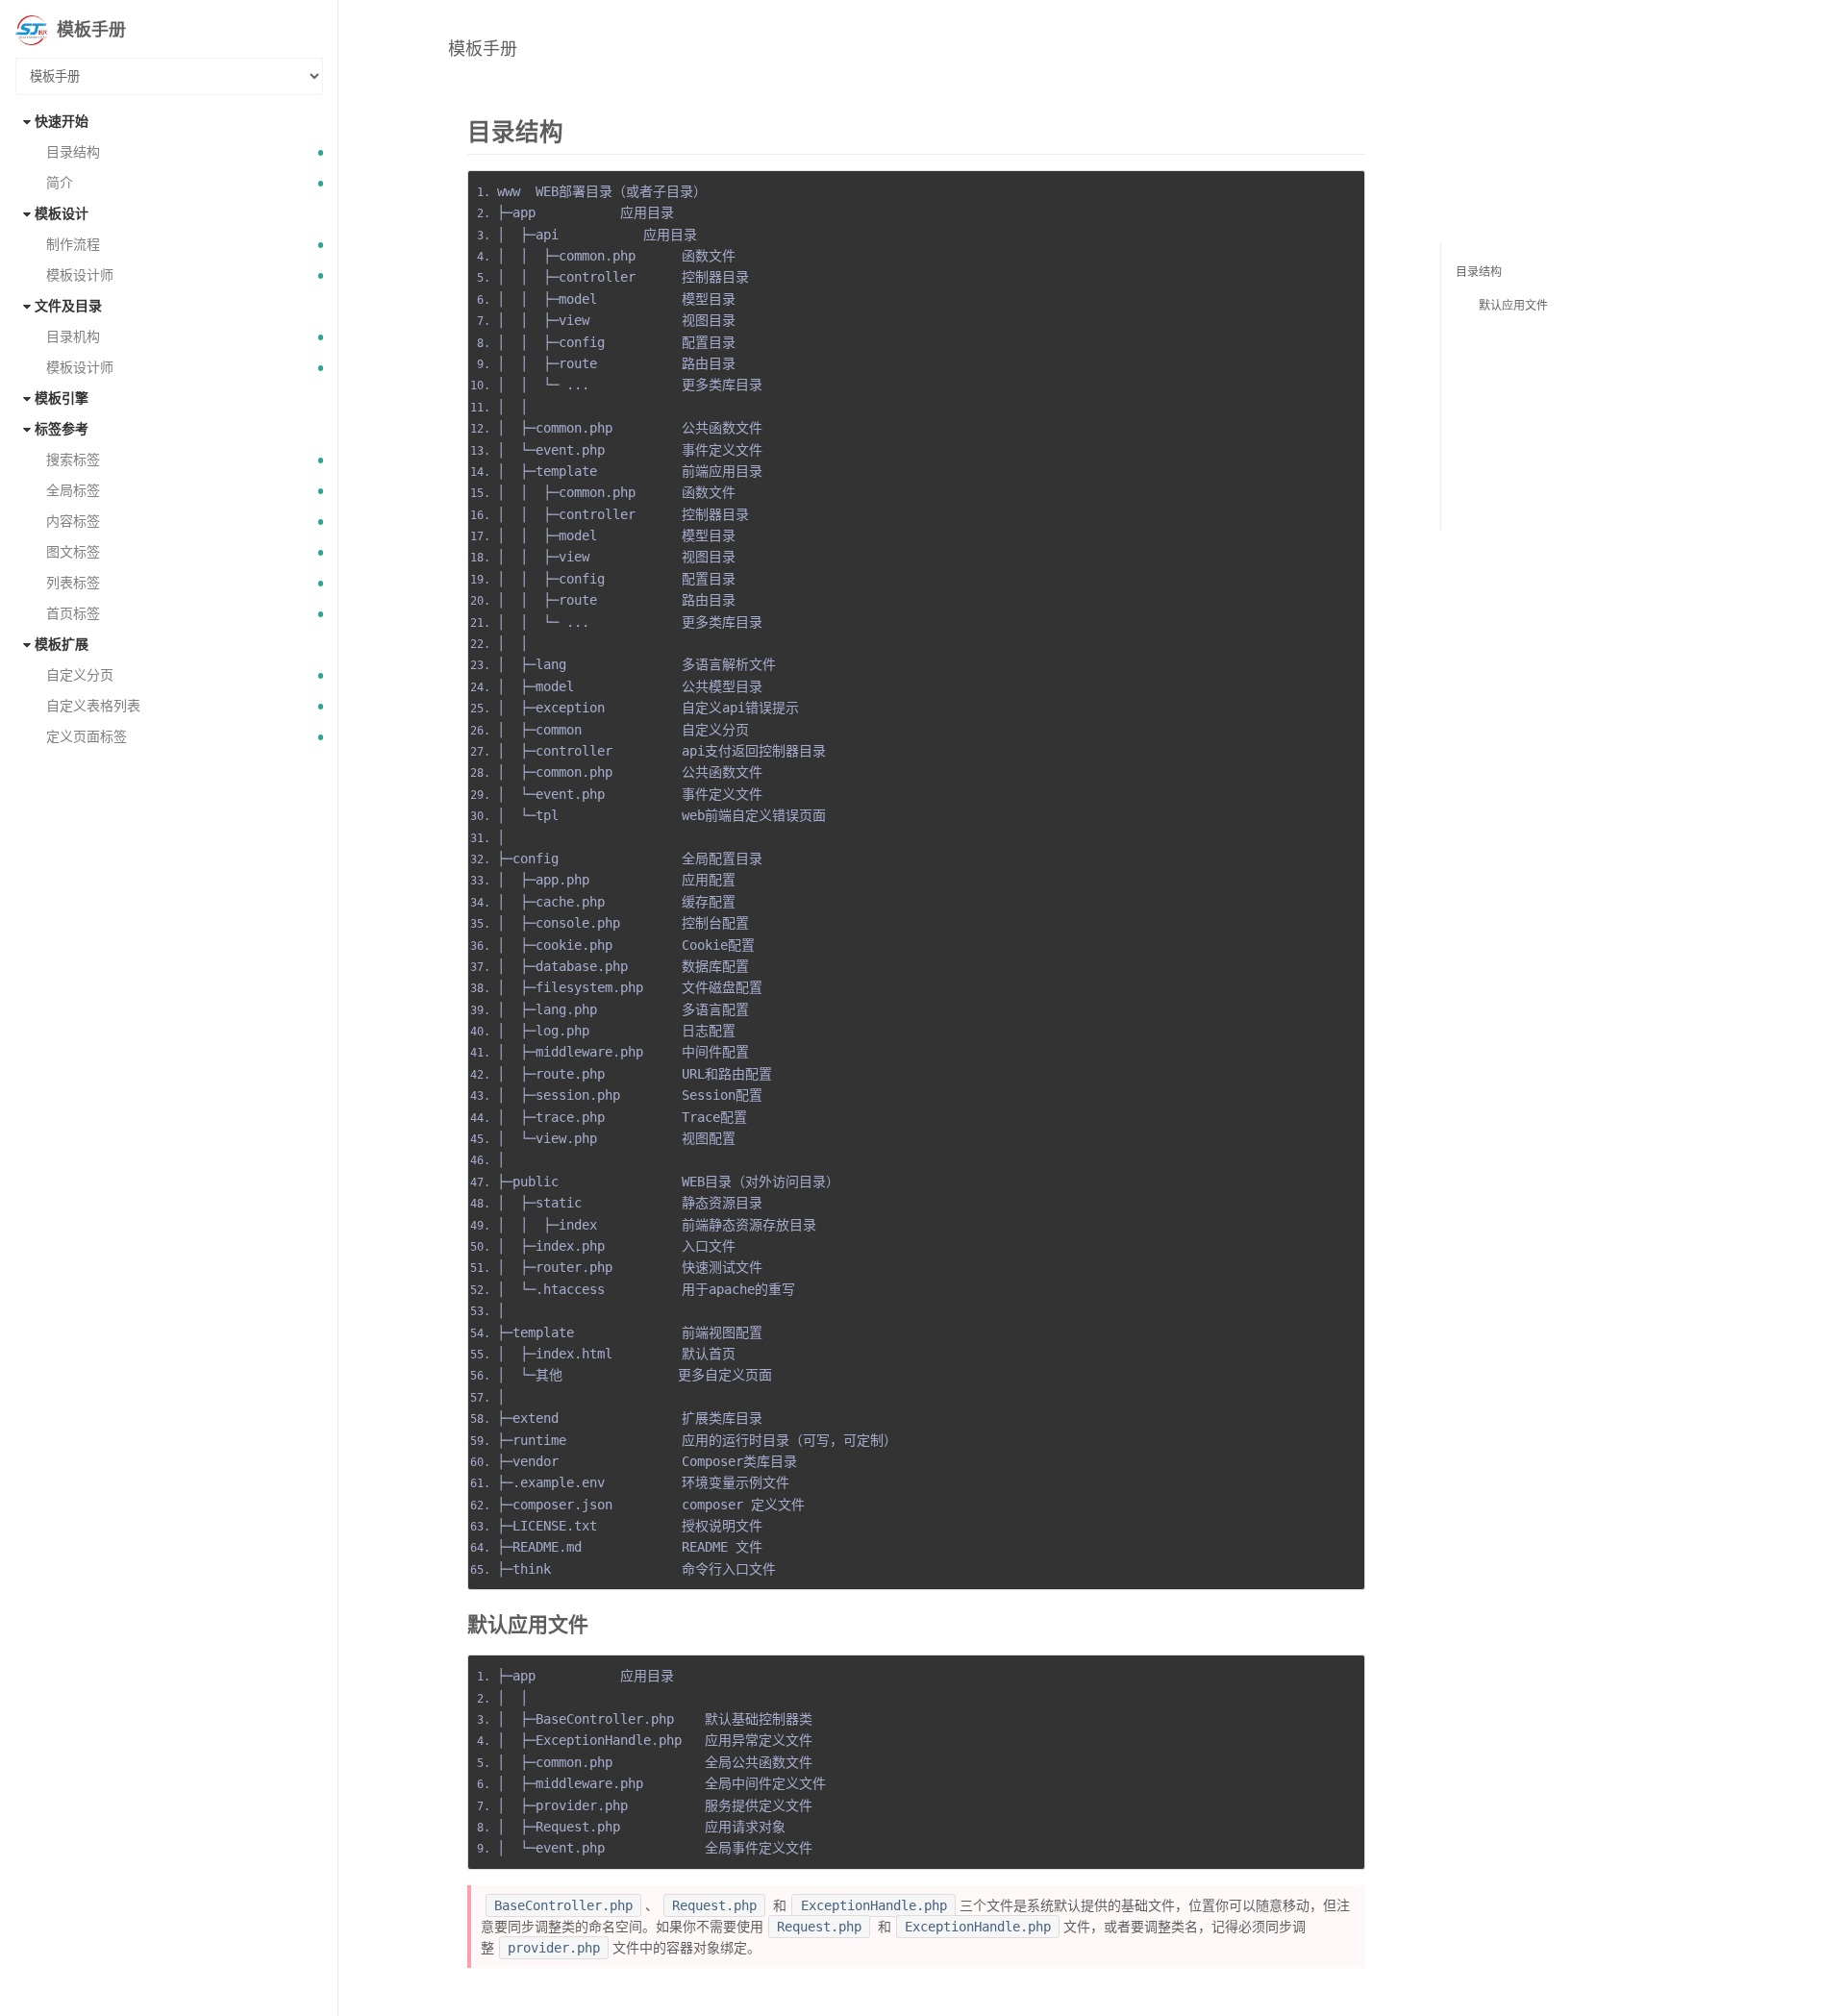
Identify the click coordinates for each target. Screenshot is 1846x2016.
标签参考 (62, 429)
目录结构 (1479, 272)
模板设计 (62, 214)
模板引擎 (62, 398)
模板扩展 (62, 645)
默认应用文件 (1513, 306)
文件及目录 (68, 306)
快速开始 (62, 122)
